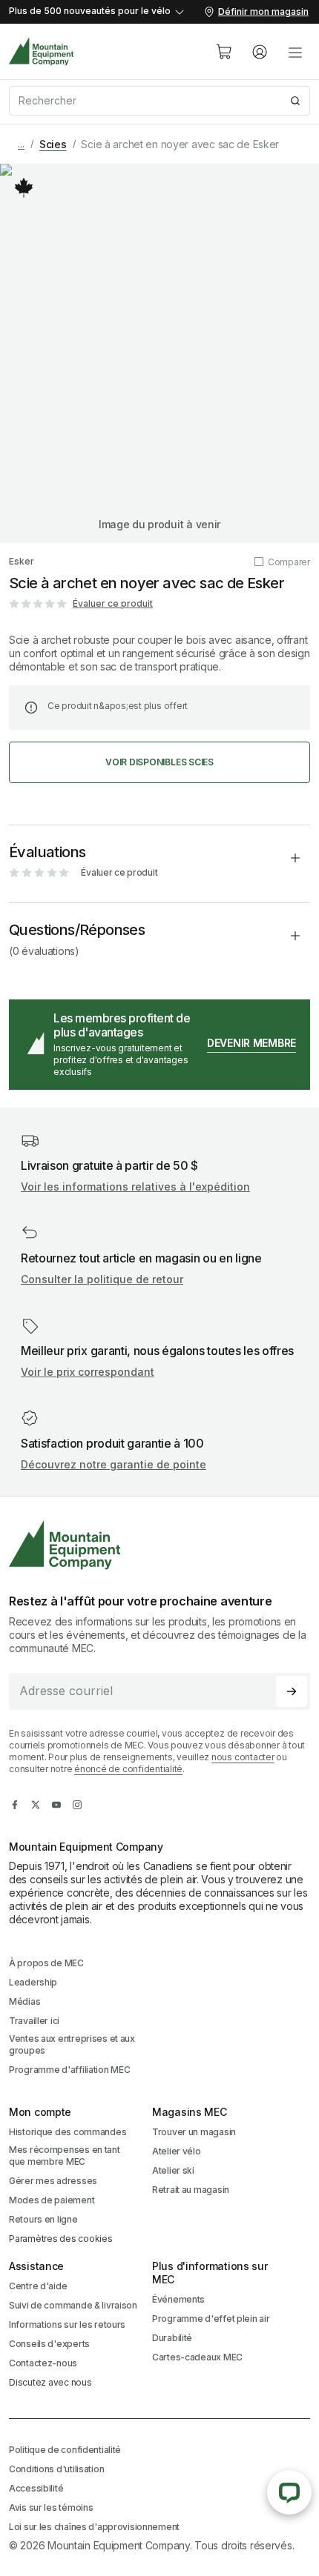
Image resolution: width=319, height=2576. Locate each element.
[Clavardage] (289, 2492)
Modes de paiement (52, 2200)
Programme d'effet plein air (211, 2319)
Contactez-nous (43, 2363)
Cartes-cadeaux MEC (197, 2357)
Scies (53, 144)
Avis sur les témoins (51, 2507)
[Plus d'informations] (24, 187)
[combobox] (159, 101)
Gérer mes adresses (53, 2181)
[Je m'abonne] (292, 1691)
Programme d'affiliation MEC (69, 2070)
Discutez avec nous (50, 2382)
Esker (22, 561)
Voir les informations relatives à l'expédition (135, 1187)
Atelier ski (173, 2170)
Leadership (33, 1982)
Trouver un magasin (194, 2132)
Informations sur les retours (67, 2324)
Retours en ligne (43, 2219)
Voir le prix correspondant (88, 1372)
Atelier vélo (177, 2151)
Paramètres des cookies (61, 2239)
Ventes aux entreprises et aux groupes (72, 2044)
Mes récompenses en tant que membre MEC (65, 2156)
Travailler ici (34, 2021)
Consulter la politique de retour (102, 1279)
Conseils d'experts (49, 2344)
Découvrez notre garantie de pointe (114, 1464)
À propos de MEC (46, 1963)
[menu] (295, 52)
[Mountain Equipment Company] (159, 1545)
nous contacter (243, 1757)
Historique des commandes (68, 2132)
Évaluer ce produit (113, 603)
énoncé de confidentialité (128, 1769)
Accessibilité (36, 2488)
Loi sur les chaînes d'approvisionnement (94, 2527)
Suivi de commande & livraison (73, 2305)
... (21, 144)
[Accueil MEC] (42, 51)
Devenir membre (251, 1043)
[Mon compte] (260, 52)
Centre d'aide (38, 2286)
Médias (24, 2001)
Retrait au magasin (191, 2190)
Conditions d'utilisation (56, 2469)
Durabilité (172, 2338)
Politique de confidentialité (65, 2450)
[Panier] (224, 52)
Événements (178, 2299)
